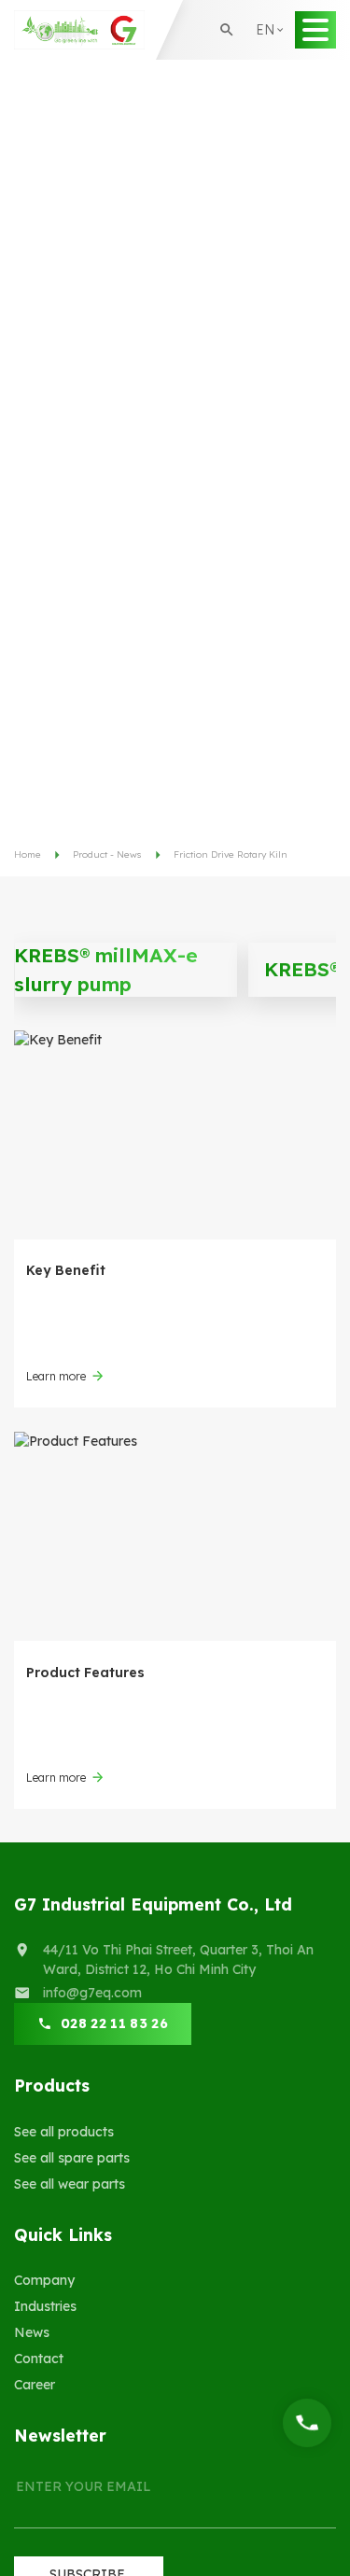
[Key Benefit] (175, 1135)
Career (35, 2385)
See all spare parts (72, 2158)
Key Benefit (66, 1270)
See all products (64, 2132)
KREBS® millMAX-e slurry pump (106, 970)
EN (271, 60)
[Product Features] (175, 1536)
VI (269, 92)
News (32, 2332)
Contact (39, 2359)
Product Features (85, 1673)
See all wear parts (70, 2184)
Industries (45, 2306)
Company (44, 2280)
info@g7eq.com (92, 1993)
